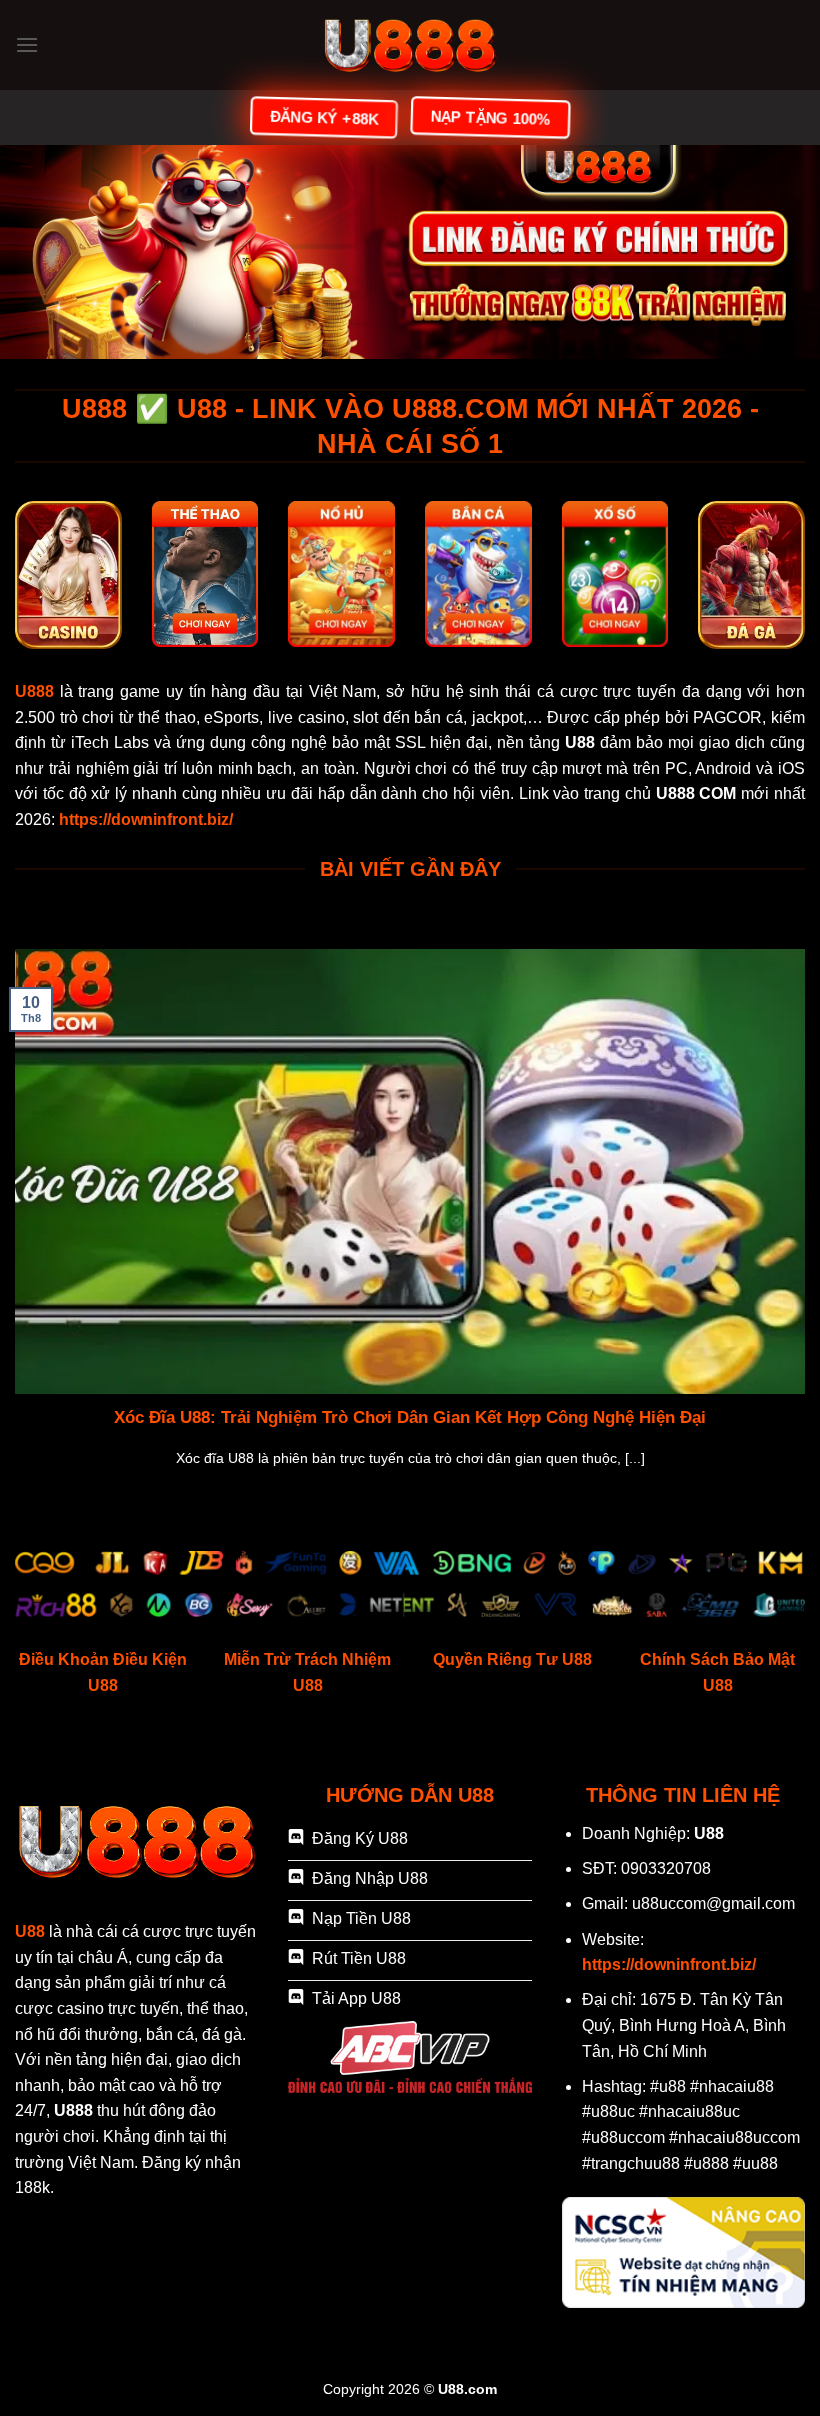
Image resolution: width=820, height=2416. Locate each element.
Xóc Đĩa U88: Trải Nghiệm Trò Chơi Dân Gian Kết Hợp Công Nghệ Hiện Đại (410, 1417)
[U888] (410, 45)
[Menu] (27, 44)
